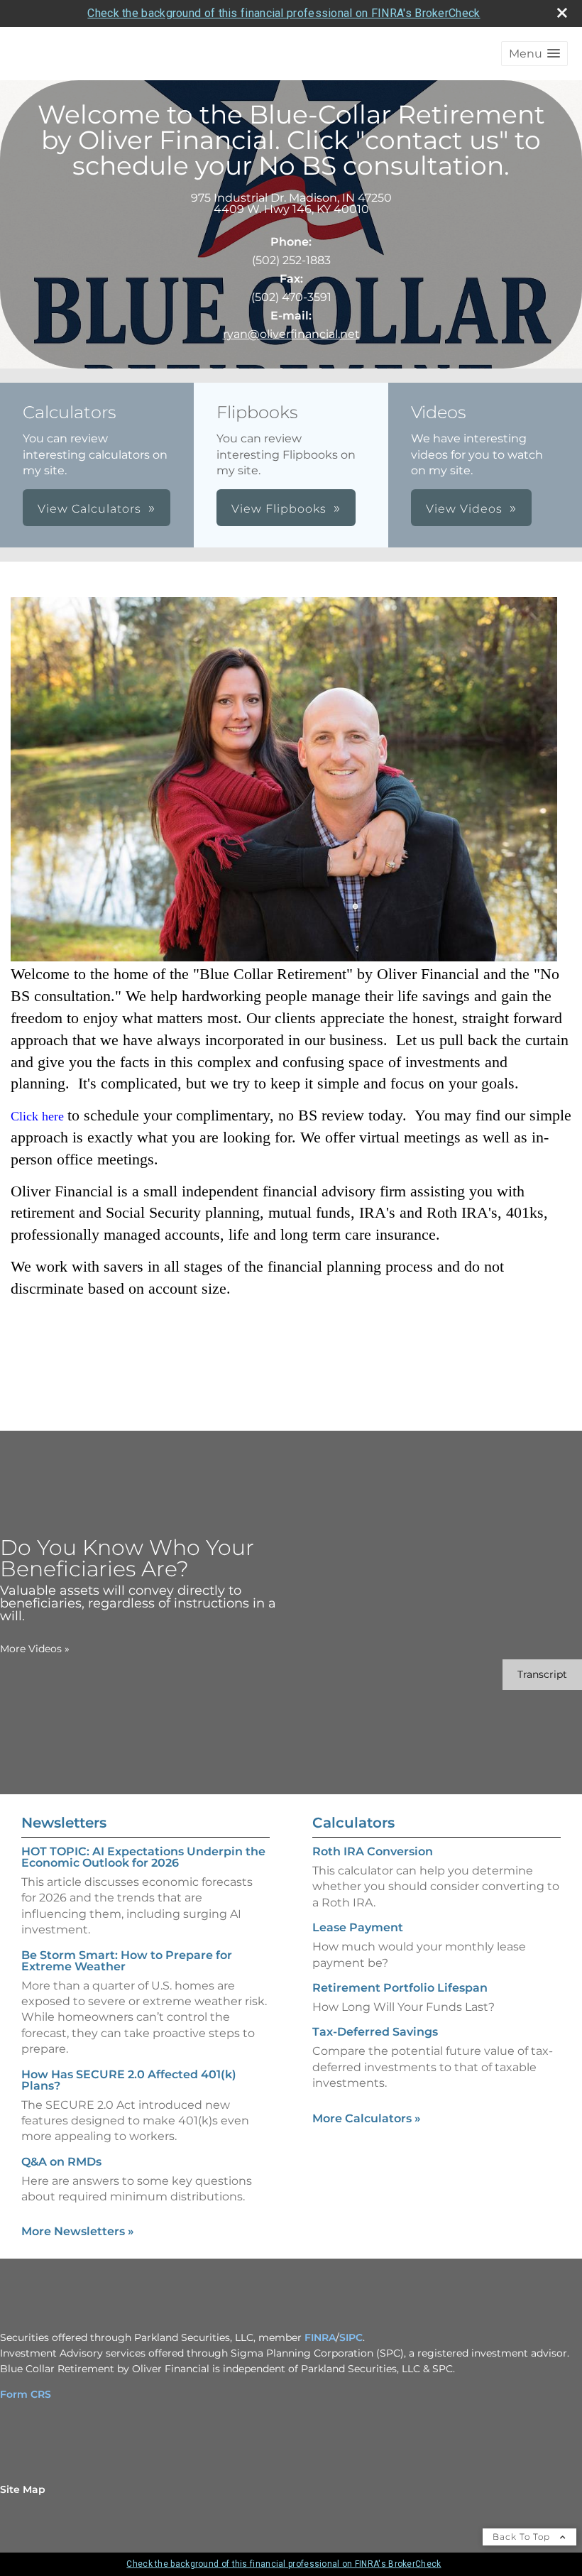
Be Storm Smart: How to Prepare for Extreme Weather (127, 1961)
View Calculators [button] (89, 509)
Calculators (353, 1823)
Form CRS (26, 2394)
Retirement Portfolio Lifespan (400, 1988)
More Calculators (367, 2118)
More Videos (35, 1649)
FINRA (320, 2337)
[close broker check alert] (562, 13)
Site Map (23, 2489)
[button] (534, 54)
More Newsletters (78, 2231)
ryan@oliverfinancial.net (291, 334)
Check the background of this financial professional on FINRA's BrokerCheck (284, 13)
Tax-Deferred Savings (375, 2032)
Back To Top (523, 2537)
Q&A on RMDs (61, 2162)
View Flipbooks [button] (279, 509)
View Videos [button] (464, 509)
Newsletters (64, 1823)
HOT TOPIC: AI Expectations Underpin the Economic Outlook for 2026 (143, 1857)
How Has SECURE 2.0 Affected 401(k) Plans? (129, 2080)
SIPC (351, 2337)
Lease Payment (358, 1927)
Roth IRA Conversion (373, 1851)
